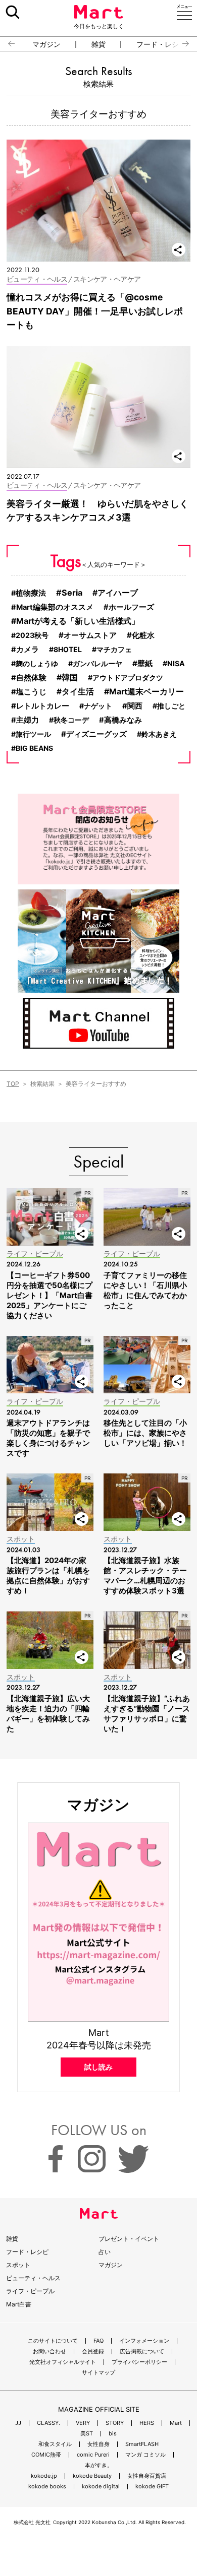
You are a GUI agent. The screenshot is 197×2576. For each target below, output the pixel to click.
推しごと (171, 706)
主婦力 (28, 720)
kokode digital (101, 2487)
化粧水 (143, 635)
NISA (176, 663)
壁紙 (145, 663)
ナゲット (98, 706)
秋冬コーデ (71, 720)
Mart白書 (19, 2304)
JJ (18, 2423)
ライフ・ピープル (30, 2291)
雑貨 (98, 44)
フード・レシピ (161, 44)
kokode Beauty (92, 2476)
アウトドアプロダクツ (128, 678)
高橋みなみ (123, 720)
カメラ (28, 650)
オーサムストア (90, 635)
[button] (7, 44)
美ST (87, 2434)
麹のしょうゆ (37, 663)
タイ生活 (78, 692)
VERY (83, 2423)
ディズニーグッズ (96, 734)
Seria (72, 593)
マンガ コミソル (145, 2455)
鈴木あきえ (159, 734)
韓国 (70, 677)
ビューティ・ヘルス (33, 2278)
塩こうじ (31, 692)
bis (113, 2434)
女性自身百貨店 (147, 2476)
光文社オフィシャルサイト (63, 2362)
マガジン (46, 44)
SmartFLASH (142, 2444)
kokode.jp (44, 2476)
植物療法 (31, 593)
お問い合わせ (50, 2352)
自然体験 (31, 678)
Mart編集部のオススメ (55, 607)
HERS (147, 2423)
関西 (135, 706)
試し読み (98, 2067)
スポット (18, 2265)
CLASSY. (48, 2423)
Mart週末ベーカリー (146, 692)
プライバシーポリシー (139, 2362)
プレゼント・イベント (129, 2239)
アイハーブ (118, 593)
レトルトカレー (43, 706)
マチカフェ (114, 649)
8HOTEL (68, 649)
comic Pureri (93, 2455)
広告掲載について (142, 2352)
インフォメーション (144, 2341)
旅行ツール (33, 734)
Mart (176, 2423)
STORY (115, 2423)
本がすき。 (99, 2465)
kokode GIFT (152, 2487)
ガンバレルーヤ (97, 663)
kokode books (47, 2487)
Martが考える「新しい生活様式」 (78, 621)
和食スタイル (55, 2444)
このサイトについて (53, 2341)
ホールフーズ (131, 607)
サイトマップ (98, 2373)
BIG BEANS (34, 748)
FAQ (98, 2341)
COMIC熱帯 (46, 2455)
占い (105, 2252)
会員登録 (93, 2352)
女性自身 (98, 2444)
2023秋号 (32, 635)
